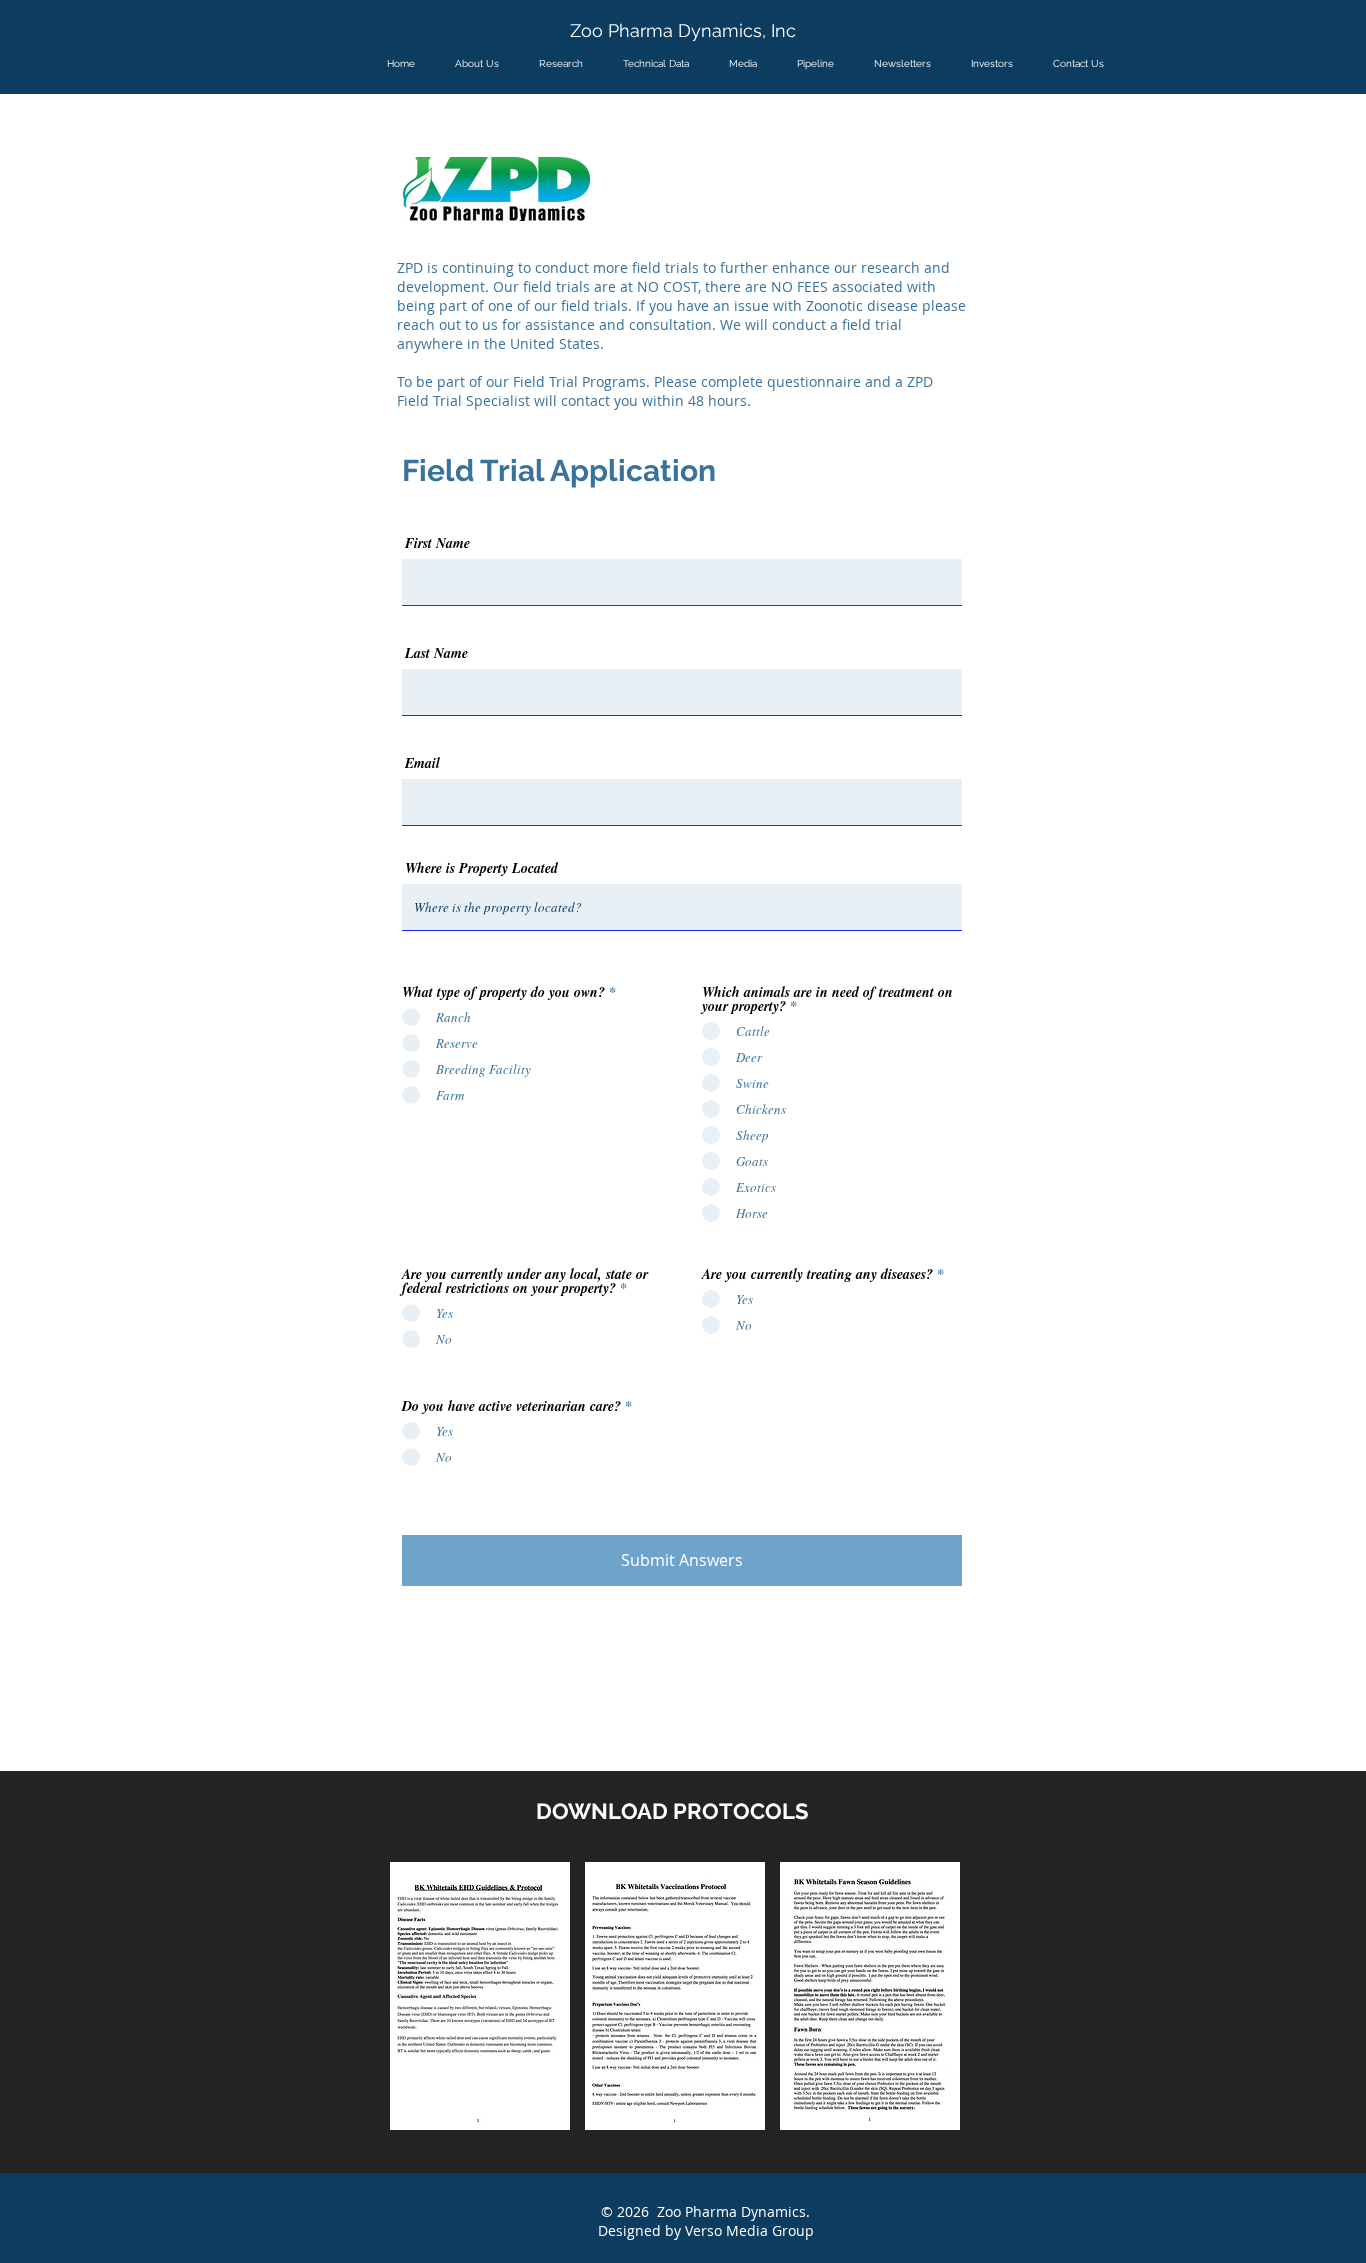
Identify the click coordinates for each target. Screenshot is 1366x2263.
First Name (437, 543)
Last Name (436, 653)
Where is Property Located (481, 868)
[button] (480, 1996)
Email (422, 763)
